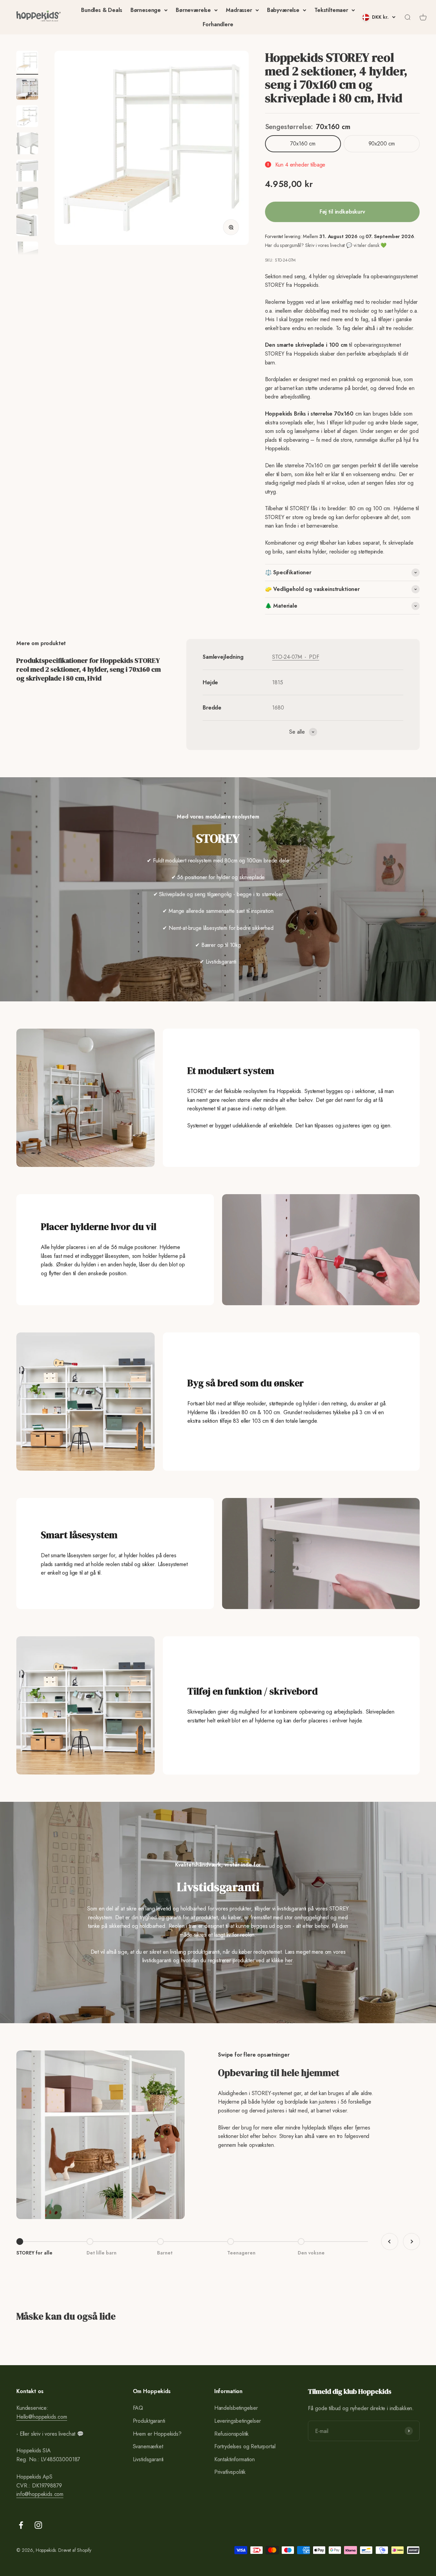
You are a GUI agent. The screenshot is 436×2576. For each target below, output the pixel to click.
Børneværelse (193, 10)
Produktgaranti (149, 2421)
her (289, 1960)
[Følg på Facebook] (21, 2525)
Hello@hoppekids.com (42, 2417)
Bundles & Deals (102, 10)
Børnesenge (146, 10)
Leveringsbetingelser (238, 2421)
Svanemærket (148, 2446)
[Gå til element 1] (27, 63)
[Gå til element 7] (27, 226)
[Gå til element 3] (27, 117)
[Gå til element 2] (27, 90)
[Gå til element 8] (27, 253)
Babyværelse (283, 10)
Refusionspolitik (231, 2434)
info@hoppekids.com (40, 2494)
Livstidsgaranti (148, 2459)
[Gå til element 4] (27, 144)
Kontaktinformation (235, 2459)
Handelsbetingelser (236, 2408)
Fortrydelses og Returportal (245, 2446)
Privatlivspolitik (230, 2472)
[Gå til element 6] (27, 199)
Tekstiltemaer (331, 10)
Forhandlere (218, 24)
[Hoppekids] (38, 17)
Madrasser (239, 10)
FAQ (138, 2408)
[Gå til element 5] (27, 172)
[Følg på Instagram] (38, 2525)
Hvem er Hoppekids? (157, 2434)
